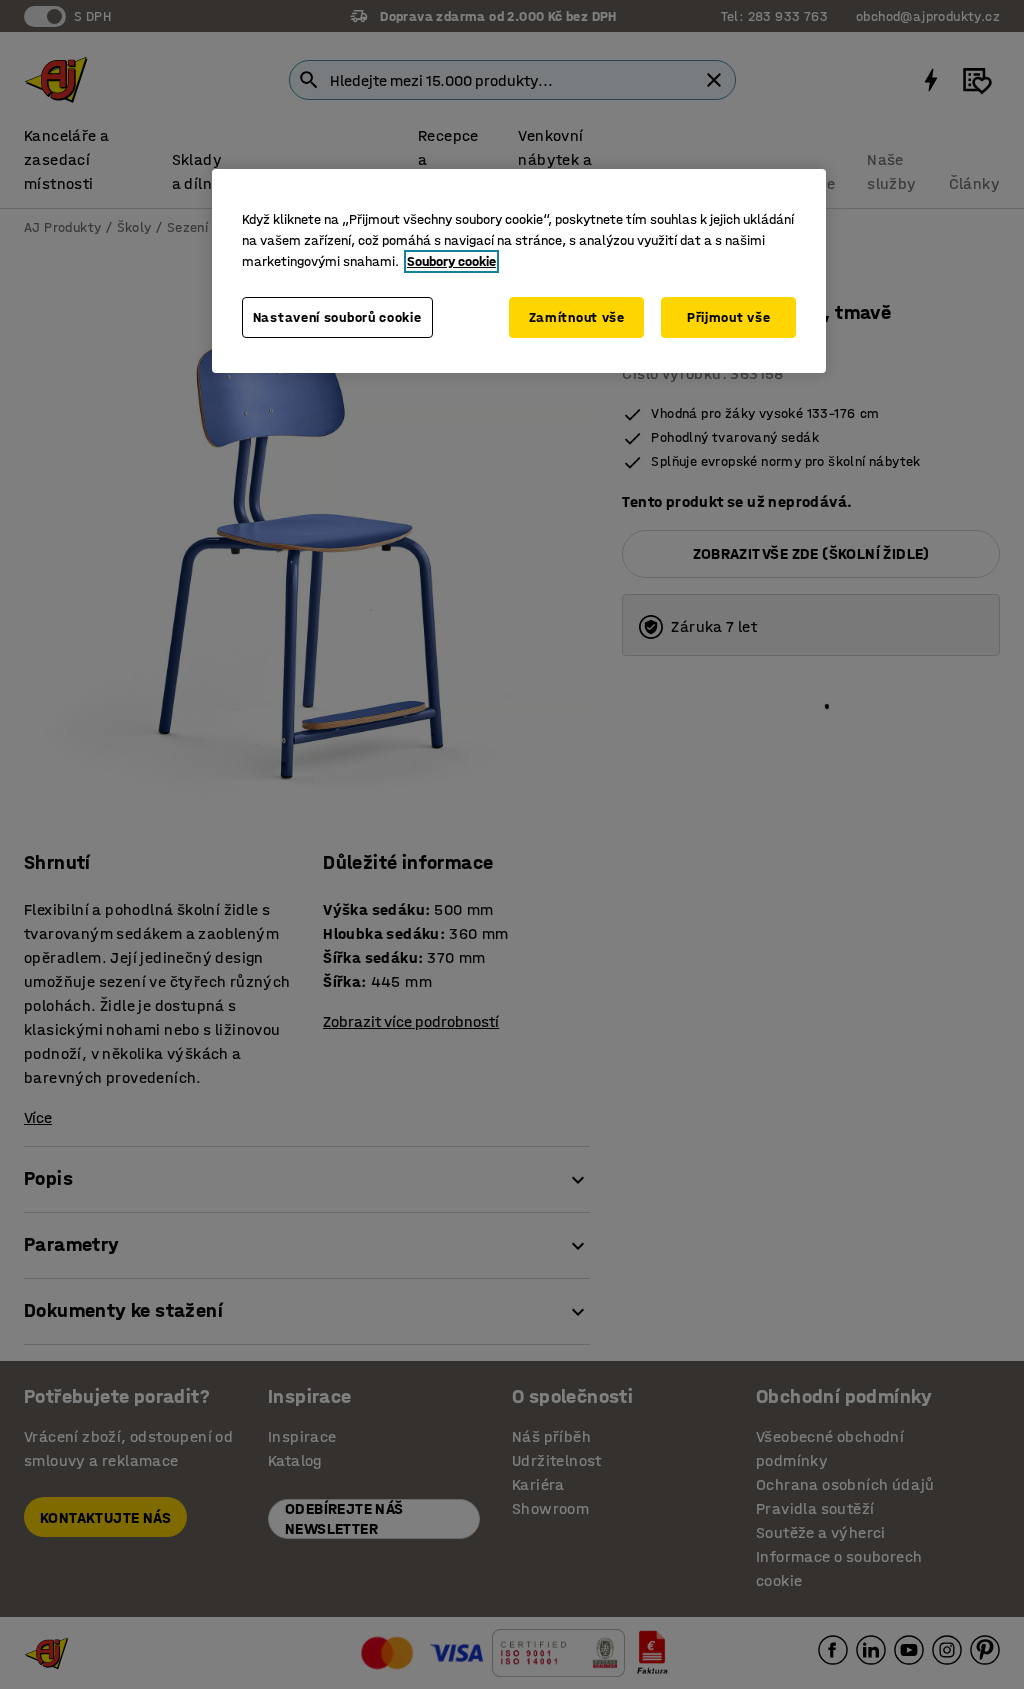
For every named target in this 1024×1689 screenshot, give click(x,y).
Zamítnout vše (577, 317)
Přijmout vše (728, 317)
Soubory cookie (451, 261)
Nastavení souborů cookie (337, 317)
